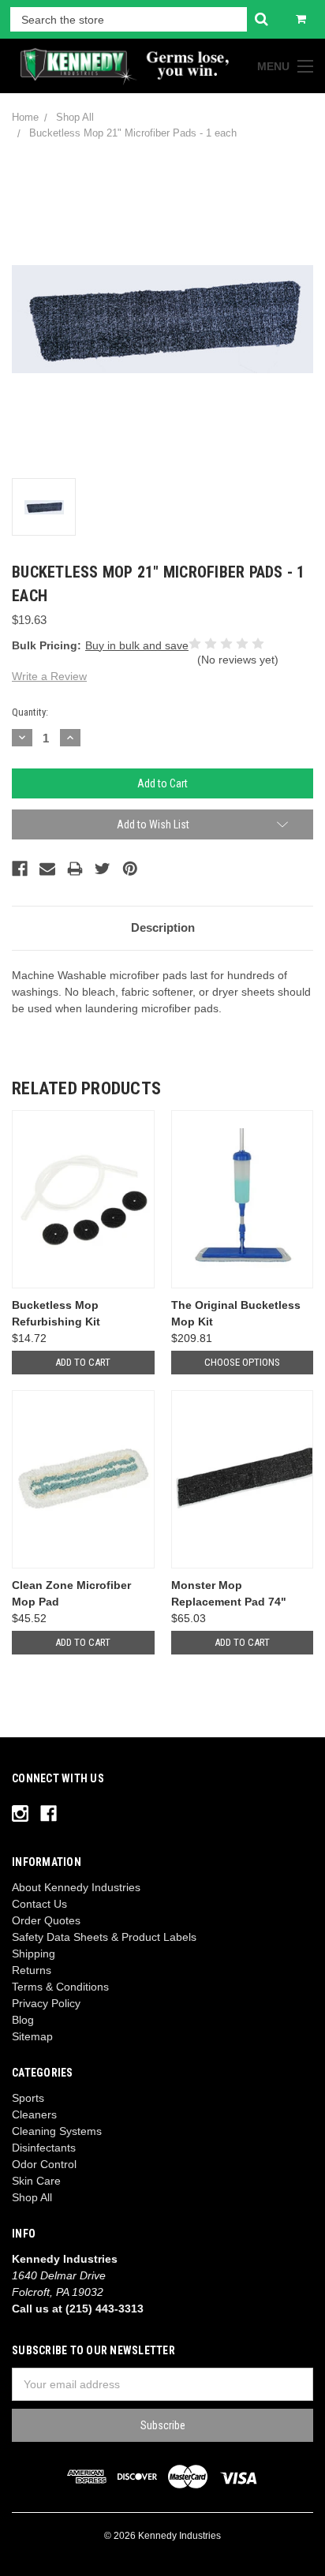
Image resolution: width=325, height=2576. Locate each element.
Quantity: (30, 712)
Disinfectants (44, 2148)
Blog (23, 2020)
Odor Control (44, 2164)
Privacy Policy (46, 2003)
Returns (32, 1970)
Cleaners (34, 2114)
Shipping (34, 1953)
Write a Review (49, 676)
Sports (28, 2098)
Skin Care (36, 2181)
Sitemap (32, 2036)
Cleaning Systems (57, 2131)
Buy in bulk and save (137, 645)
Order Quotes (46, 1920)
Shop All (32, 2197)
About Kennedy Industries (76, 1887)
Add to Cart (83, 1362)
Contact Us (39, 1904)
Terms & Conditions (60, 1987)
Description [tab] (163, 927)
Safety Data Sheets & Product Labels (104, 1937)
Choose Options (242, 1362)
